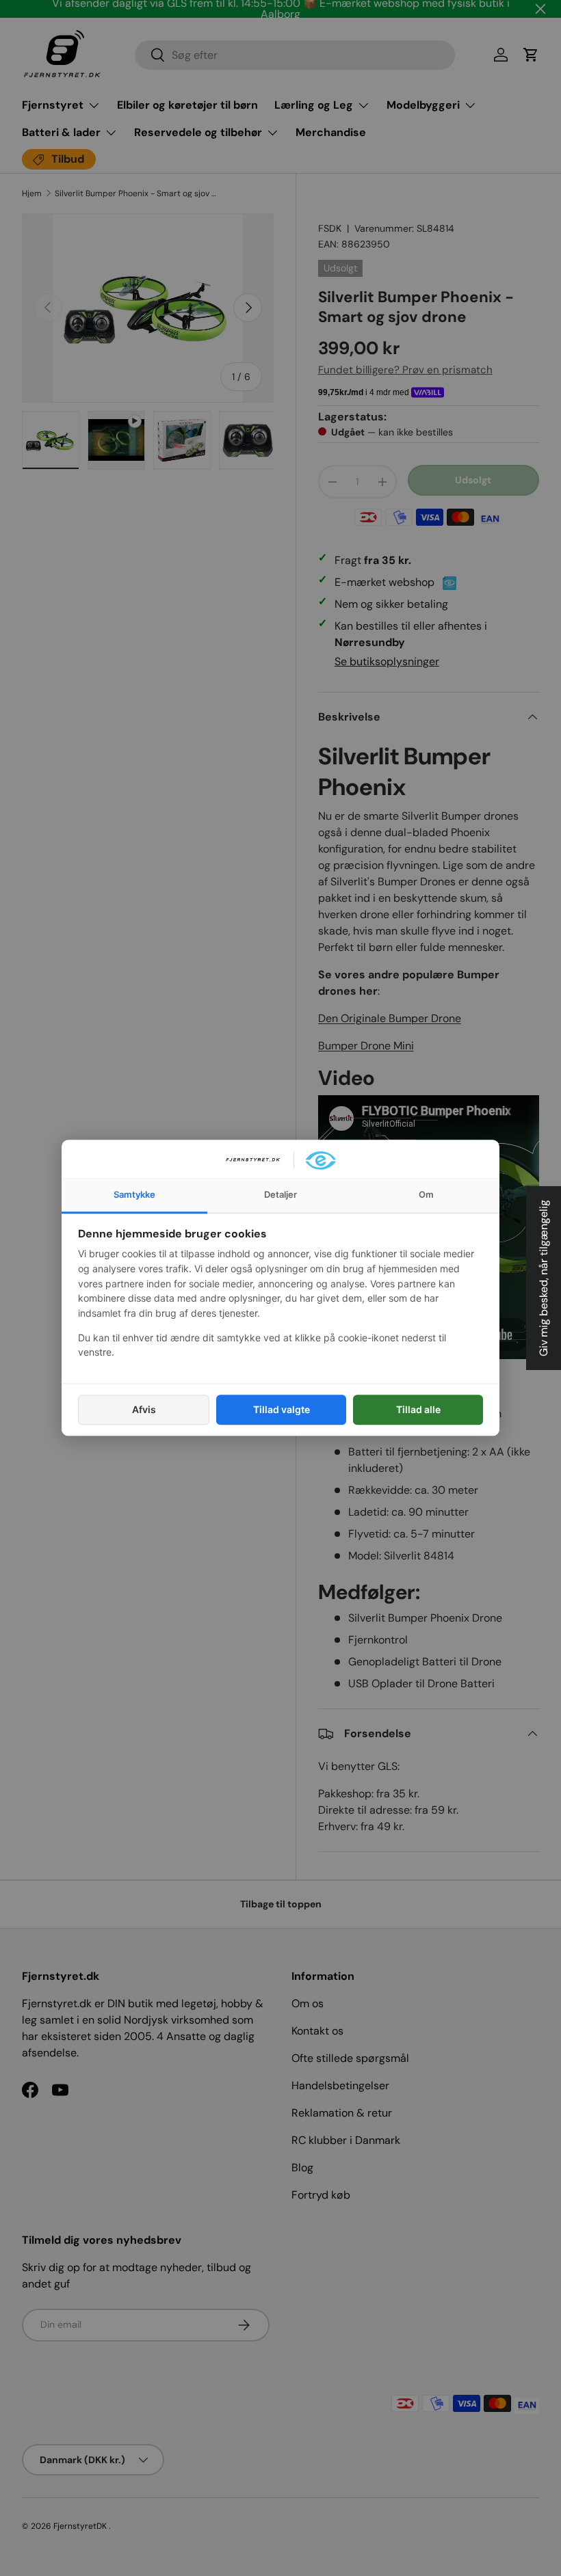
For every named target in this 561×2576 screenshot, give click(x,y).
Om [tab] (426, 1194)
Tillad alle (418, 1409)
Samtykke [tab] (134, 1194)
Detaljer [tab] (280, 1194)
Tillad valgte (282, 1409)
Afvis (144, 1409)
